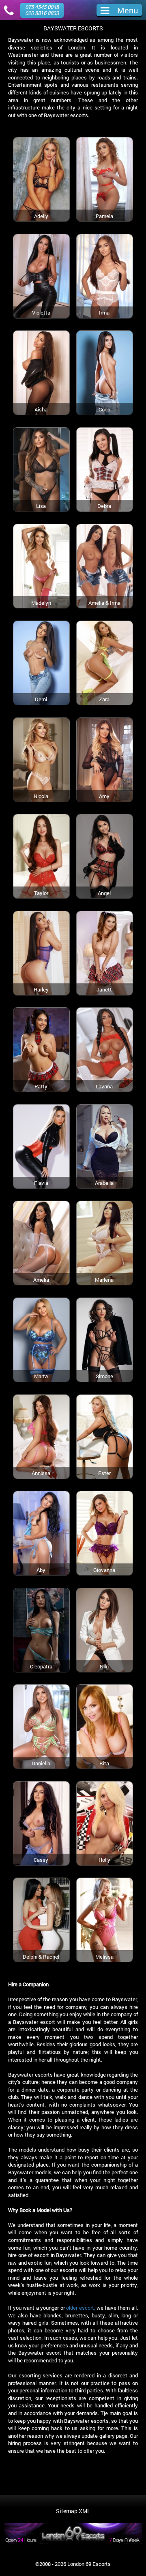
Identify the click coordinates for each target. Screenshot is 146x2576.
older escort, (81, 2308)
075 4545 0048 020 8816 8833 (42, 10)
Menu (128, 10)
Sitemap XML (73, 2511)
